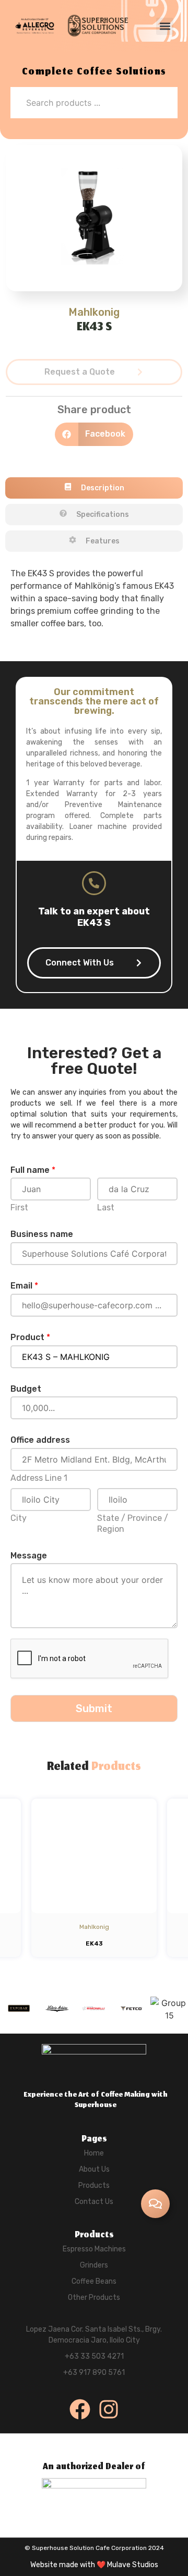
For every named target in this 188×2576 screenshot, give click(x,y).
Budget (26, 1389)
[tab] (94, 488)
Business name (42, 1234)
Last (106, 1207)
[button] (165, 26)
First (19, 1207)
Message (29, 1556)
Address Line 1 (39, 1478)
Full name (33, 1170)
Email (24, 1286)
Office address (40, 1440)
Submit (94, 1708)
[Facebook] (80, 2409)
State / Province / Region (133, 1524)
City (19, 1518)
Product (30, 1337)
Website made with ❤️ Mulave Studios (94, 2565)
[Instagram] (109, 2409)
